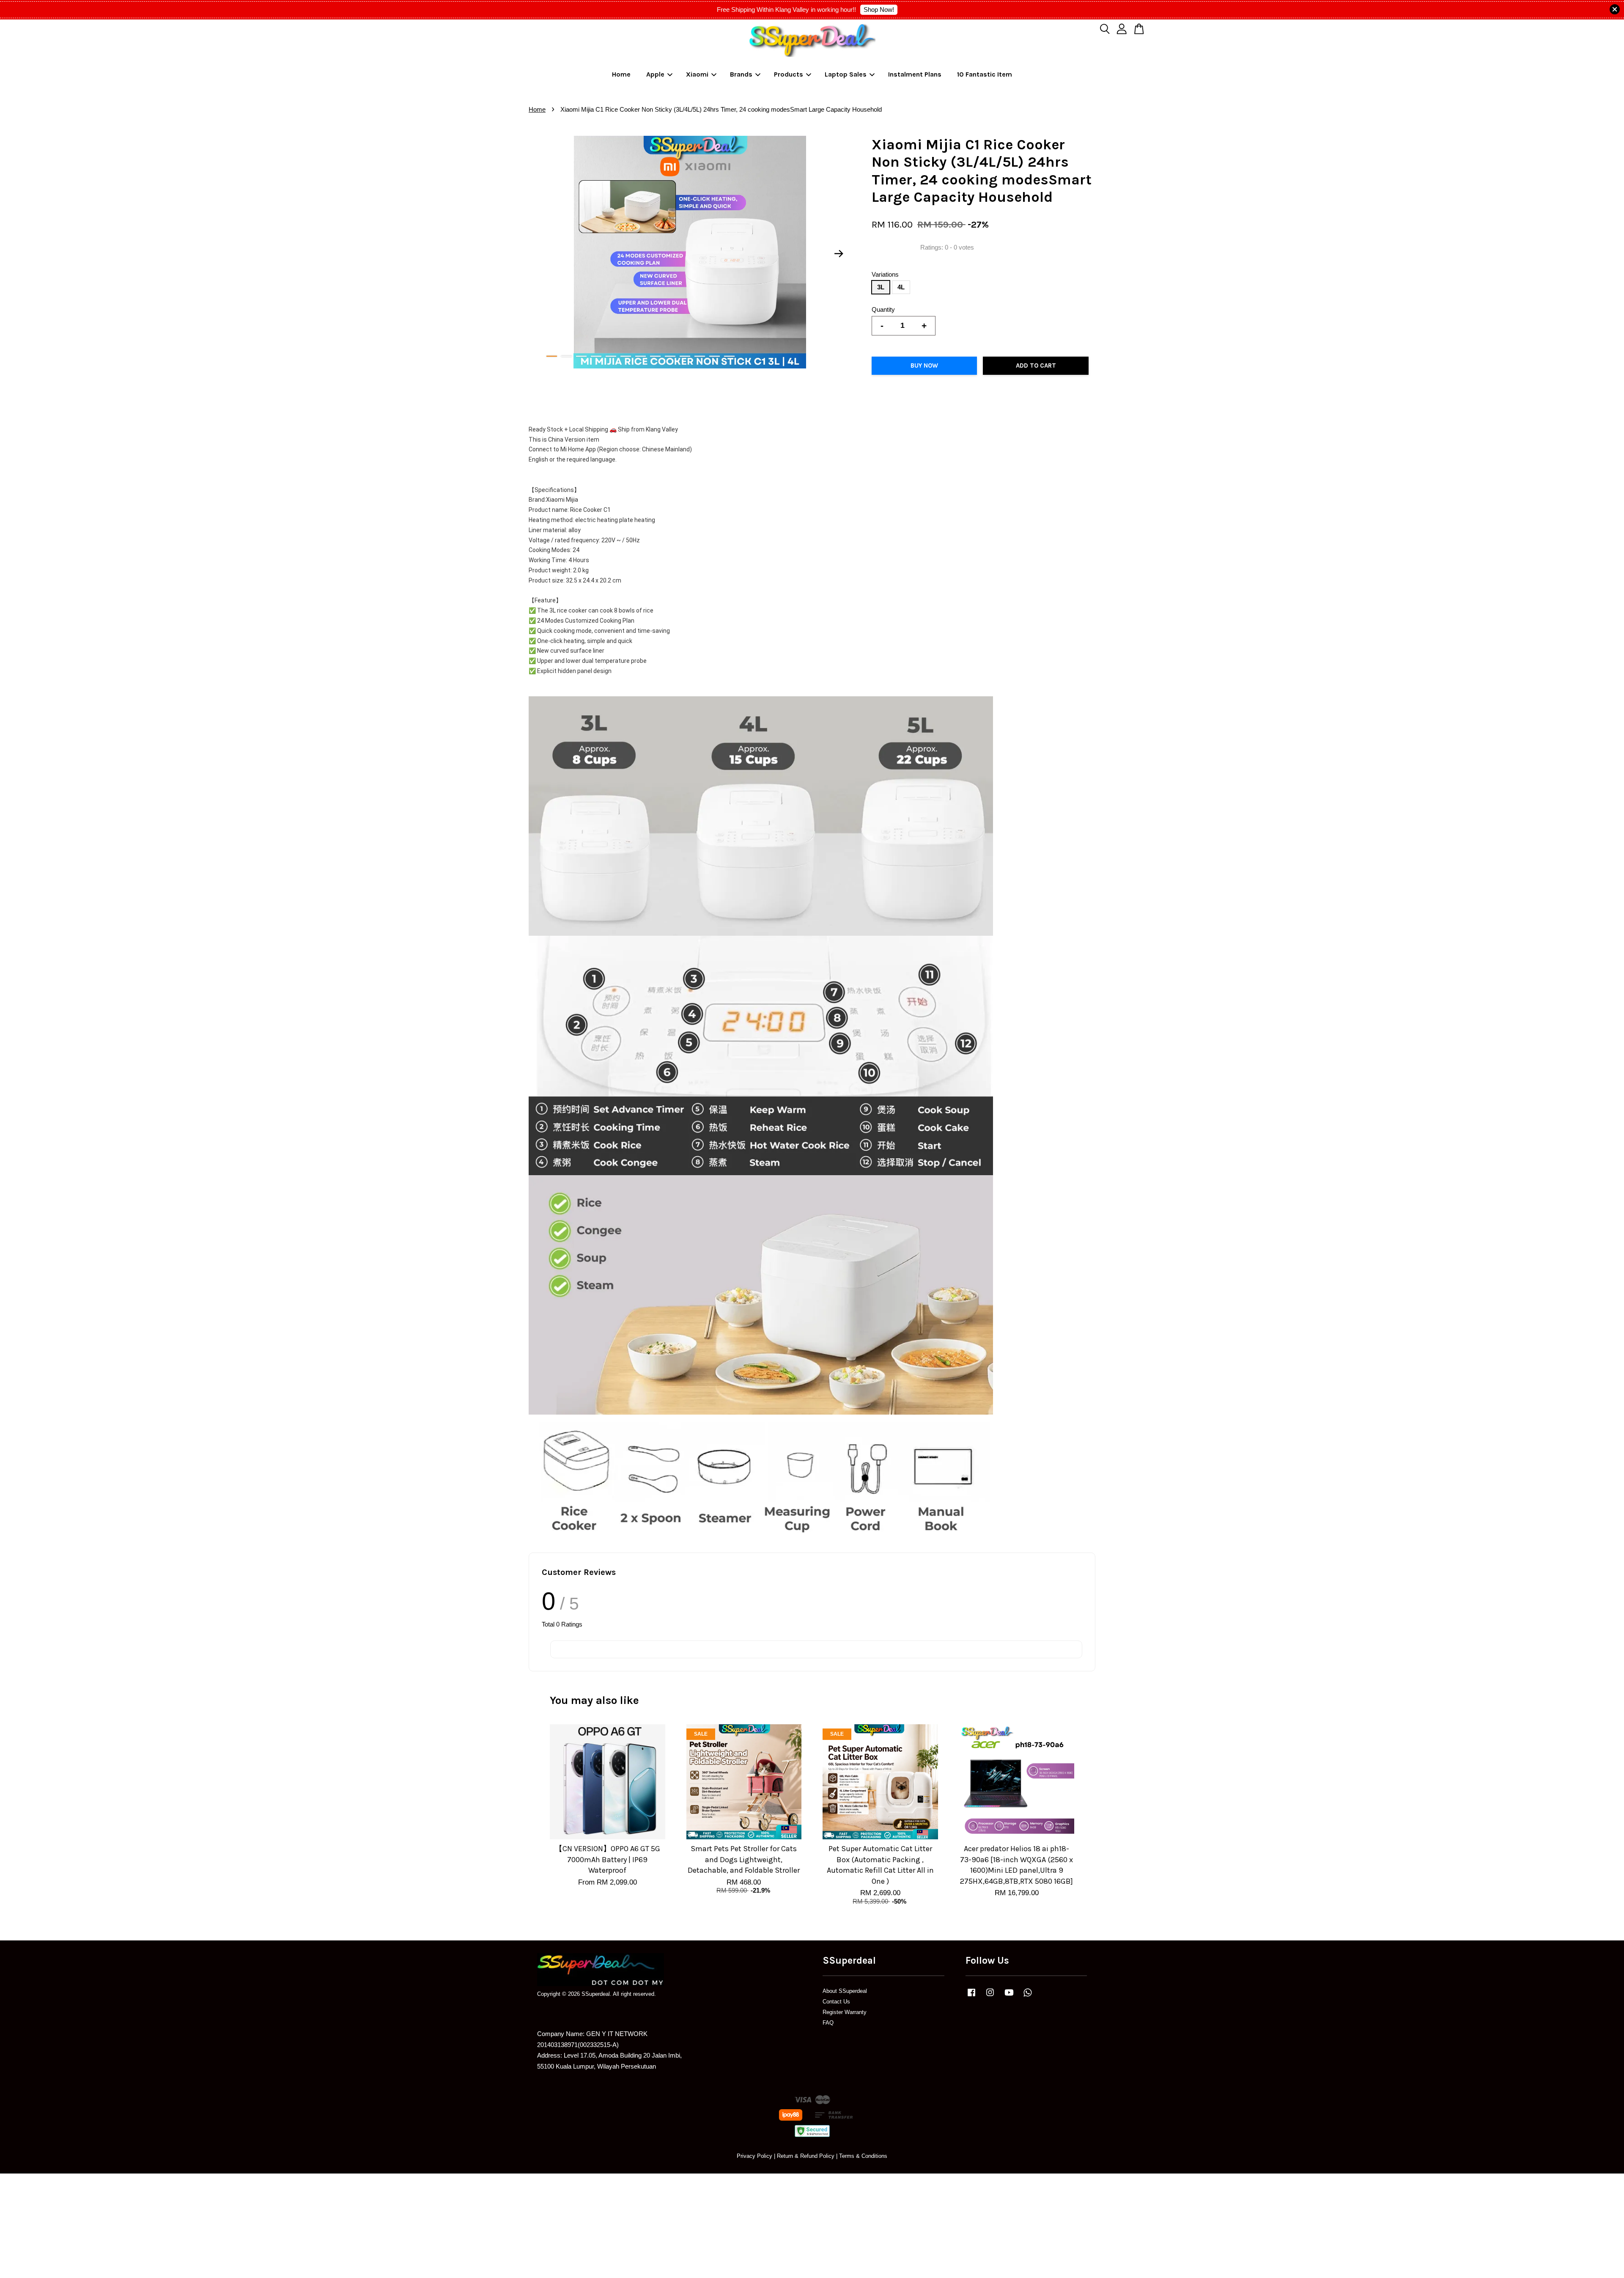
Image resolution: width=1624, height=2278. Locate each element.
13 (729, 356)
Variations (885, 274)
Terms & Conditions (863, 2156)
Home (621, 74)
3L (881, 287)
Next (839, 254)
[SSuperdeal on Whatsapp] (1028, 1996)
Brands (741, 74)
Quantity (883, 309)
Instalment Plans (915, 74)
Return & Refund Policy (806, 2156)
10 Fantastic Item (985, 74)
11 (700, 356)
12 (715, 356)
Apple (655, 74)
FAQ (828, 2023)
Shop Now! (879, 10)
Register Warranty (845, 2012)
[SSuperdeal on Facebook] (971, 1996)
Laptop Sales (846, 74)
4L (901, 287)
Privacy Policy (754, 2156)
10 (685, 356)
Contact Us (836, 2002)
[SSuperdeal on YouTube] (1009, 1996)
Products (789, 74)
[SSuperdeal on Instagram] (990, 1996)
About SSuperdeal (845, 1991)
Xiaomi (697, 74)
